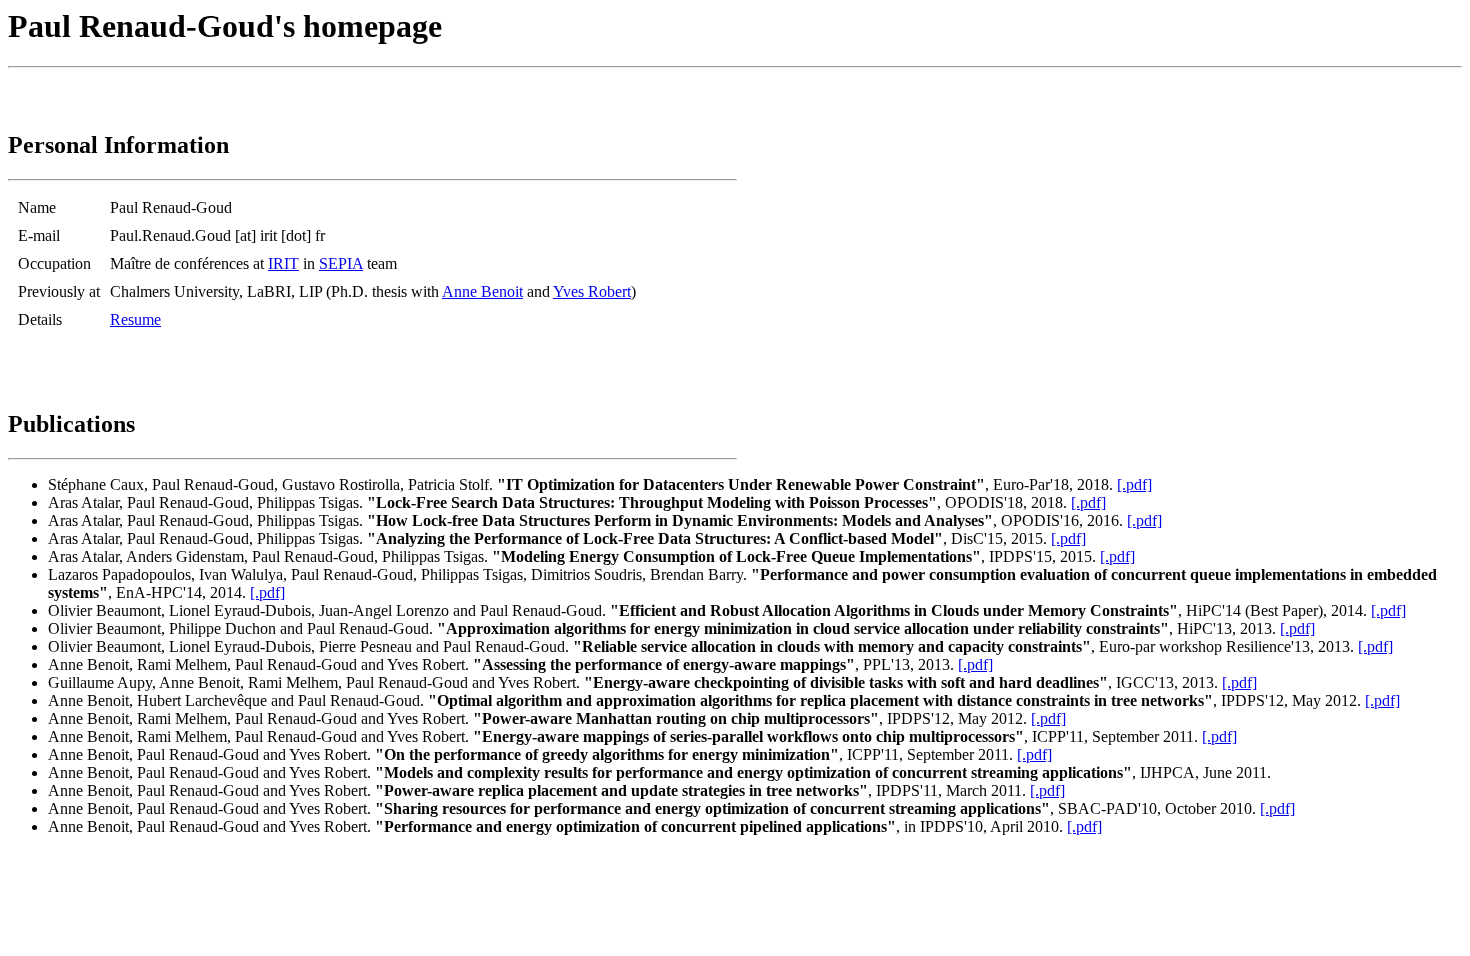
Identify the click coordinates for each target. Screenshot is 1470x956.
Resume (135, 319)
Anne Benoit (482, 291)
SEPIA (341, 263)
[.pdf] (1134, 484)
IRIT (283, 263)
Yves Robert (592, 291)
